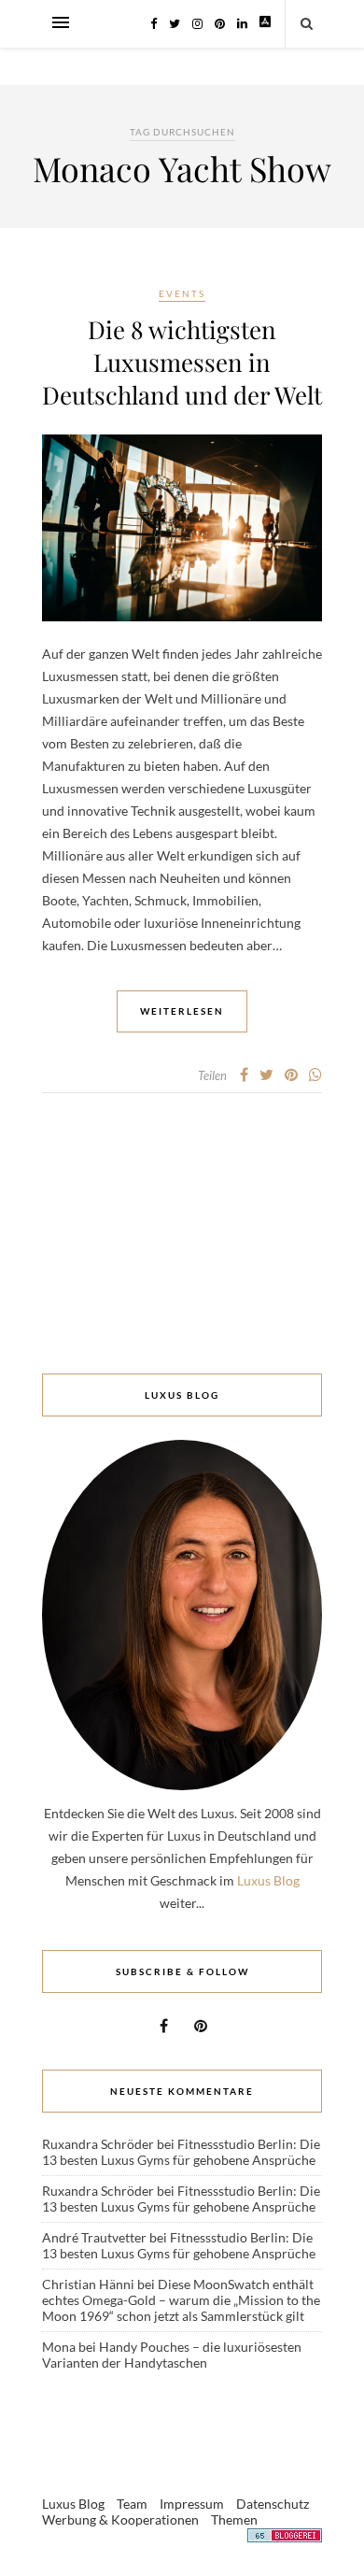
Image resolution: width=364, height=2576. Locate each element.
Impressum (192, 2504)
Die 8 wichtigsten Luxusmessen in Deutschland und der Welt (182, 362)
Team (132, 2504)
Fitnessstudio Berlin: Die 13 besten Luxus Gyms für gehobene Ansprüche (181, 2152)
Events (182, 293)
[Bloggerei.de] (285, 2538)
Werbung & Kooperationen (120, 2519)
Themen (234, 2519)
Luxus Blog (268, 1880)
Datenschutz (273, 2504)
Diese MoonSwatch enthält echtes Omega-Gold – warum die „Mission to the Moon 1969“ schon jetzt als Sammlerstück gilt (181, 2300)
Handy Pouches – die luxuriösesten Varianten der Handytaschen (172, 2355)
